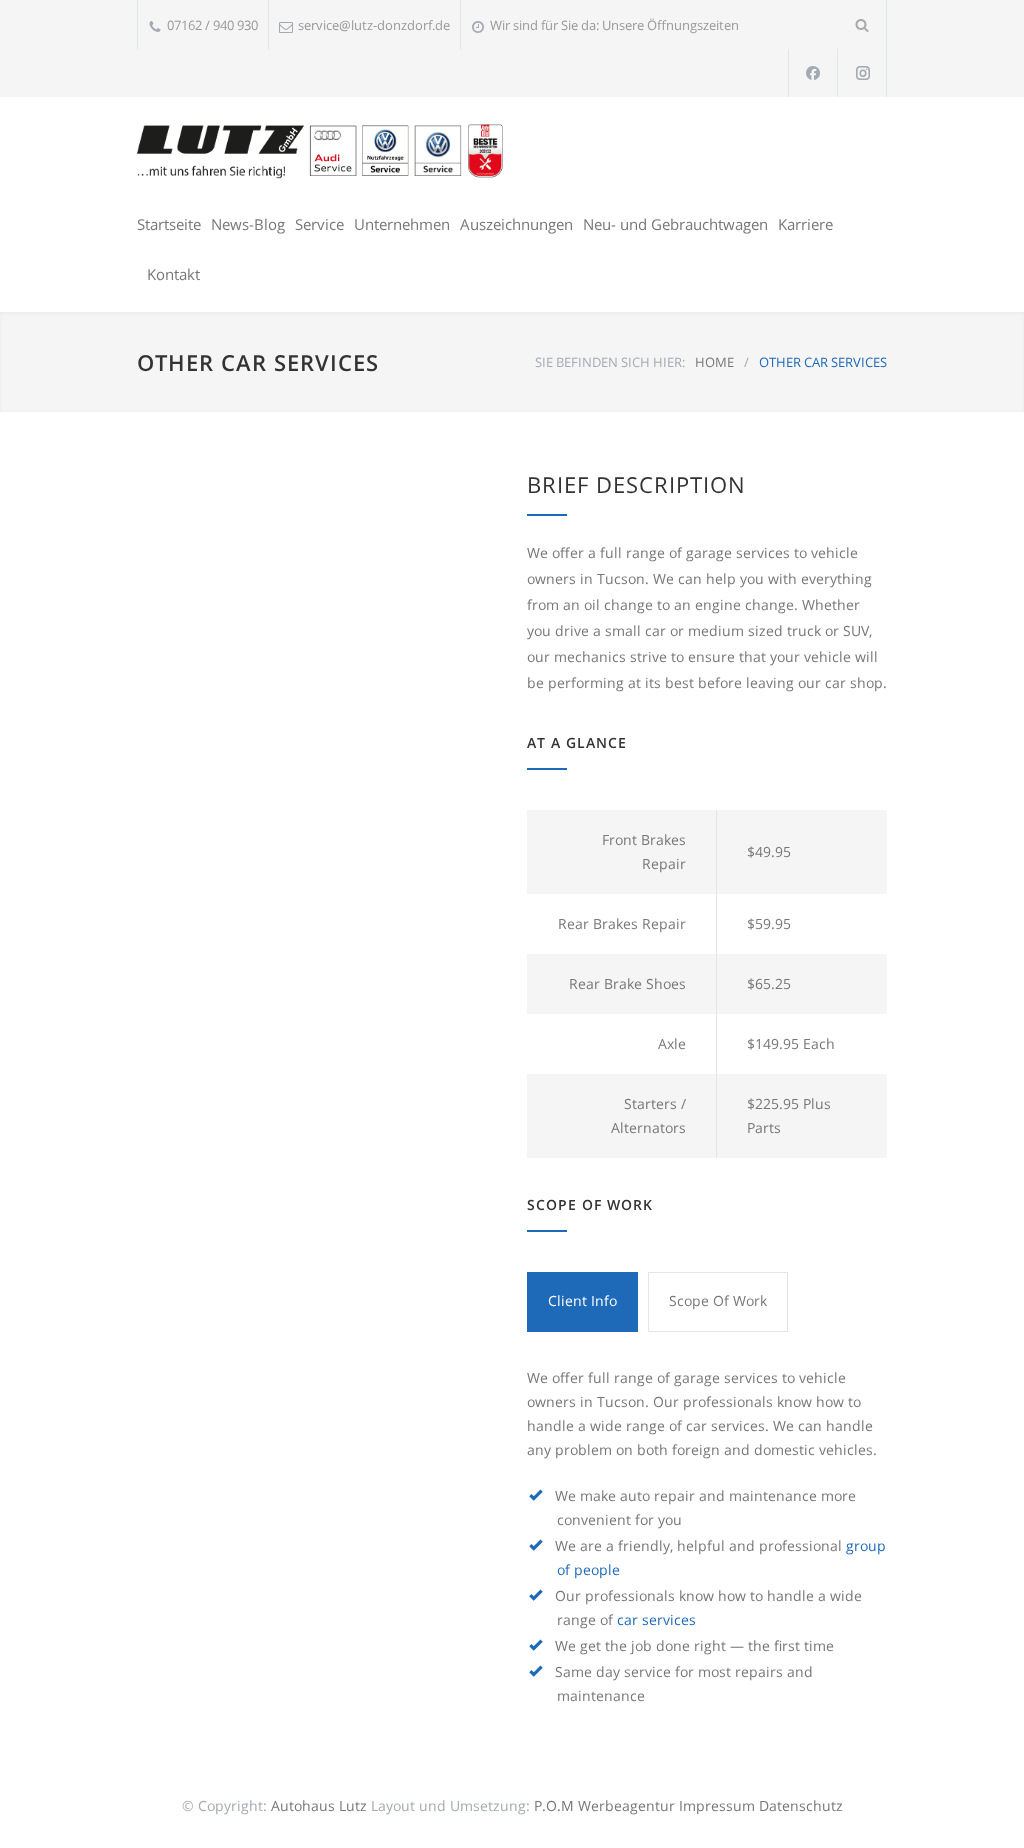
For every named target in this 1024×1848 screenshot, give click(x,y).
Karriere (805, 224)
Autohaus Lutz (319, 1805)
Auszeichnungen (516, 224)
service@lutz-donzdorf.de (374, 25)
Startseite (169, 224)
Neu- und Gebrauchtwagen (675, 224)
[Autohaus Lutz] (322, 150)
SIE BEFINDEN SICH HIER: (610, 362)
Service (319, 224)
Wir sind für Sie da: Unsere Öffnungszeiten (614, 25)
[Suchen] (862, 24)
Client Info (582, 1300)
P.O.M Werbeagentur (604, 1805)
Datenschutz (801, 1805)
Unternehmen (402, 224)
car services (656, 1619)
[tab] (582, 1302)
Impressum (717, 1805)
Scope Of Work (718, 1300)
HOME (714, 362)
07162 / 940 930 (212, 25)
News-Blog (248, 224)
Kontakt (173, 274)
